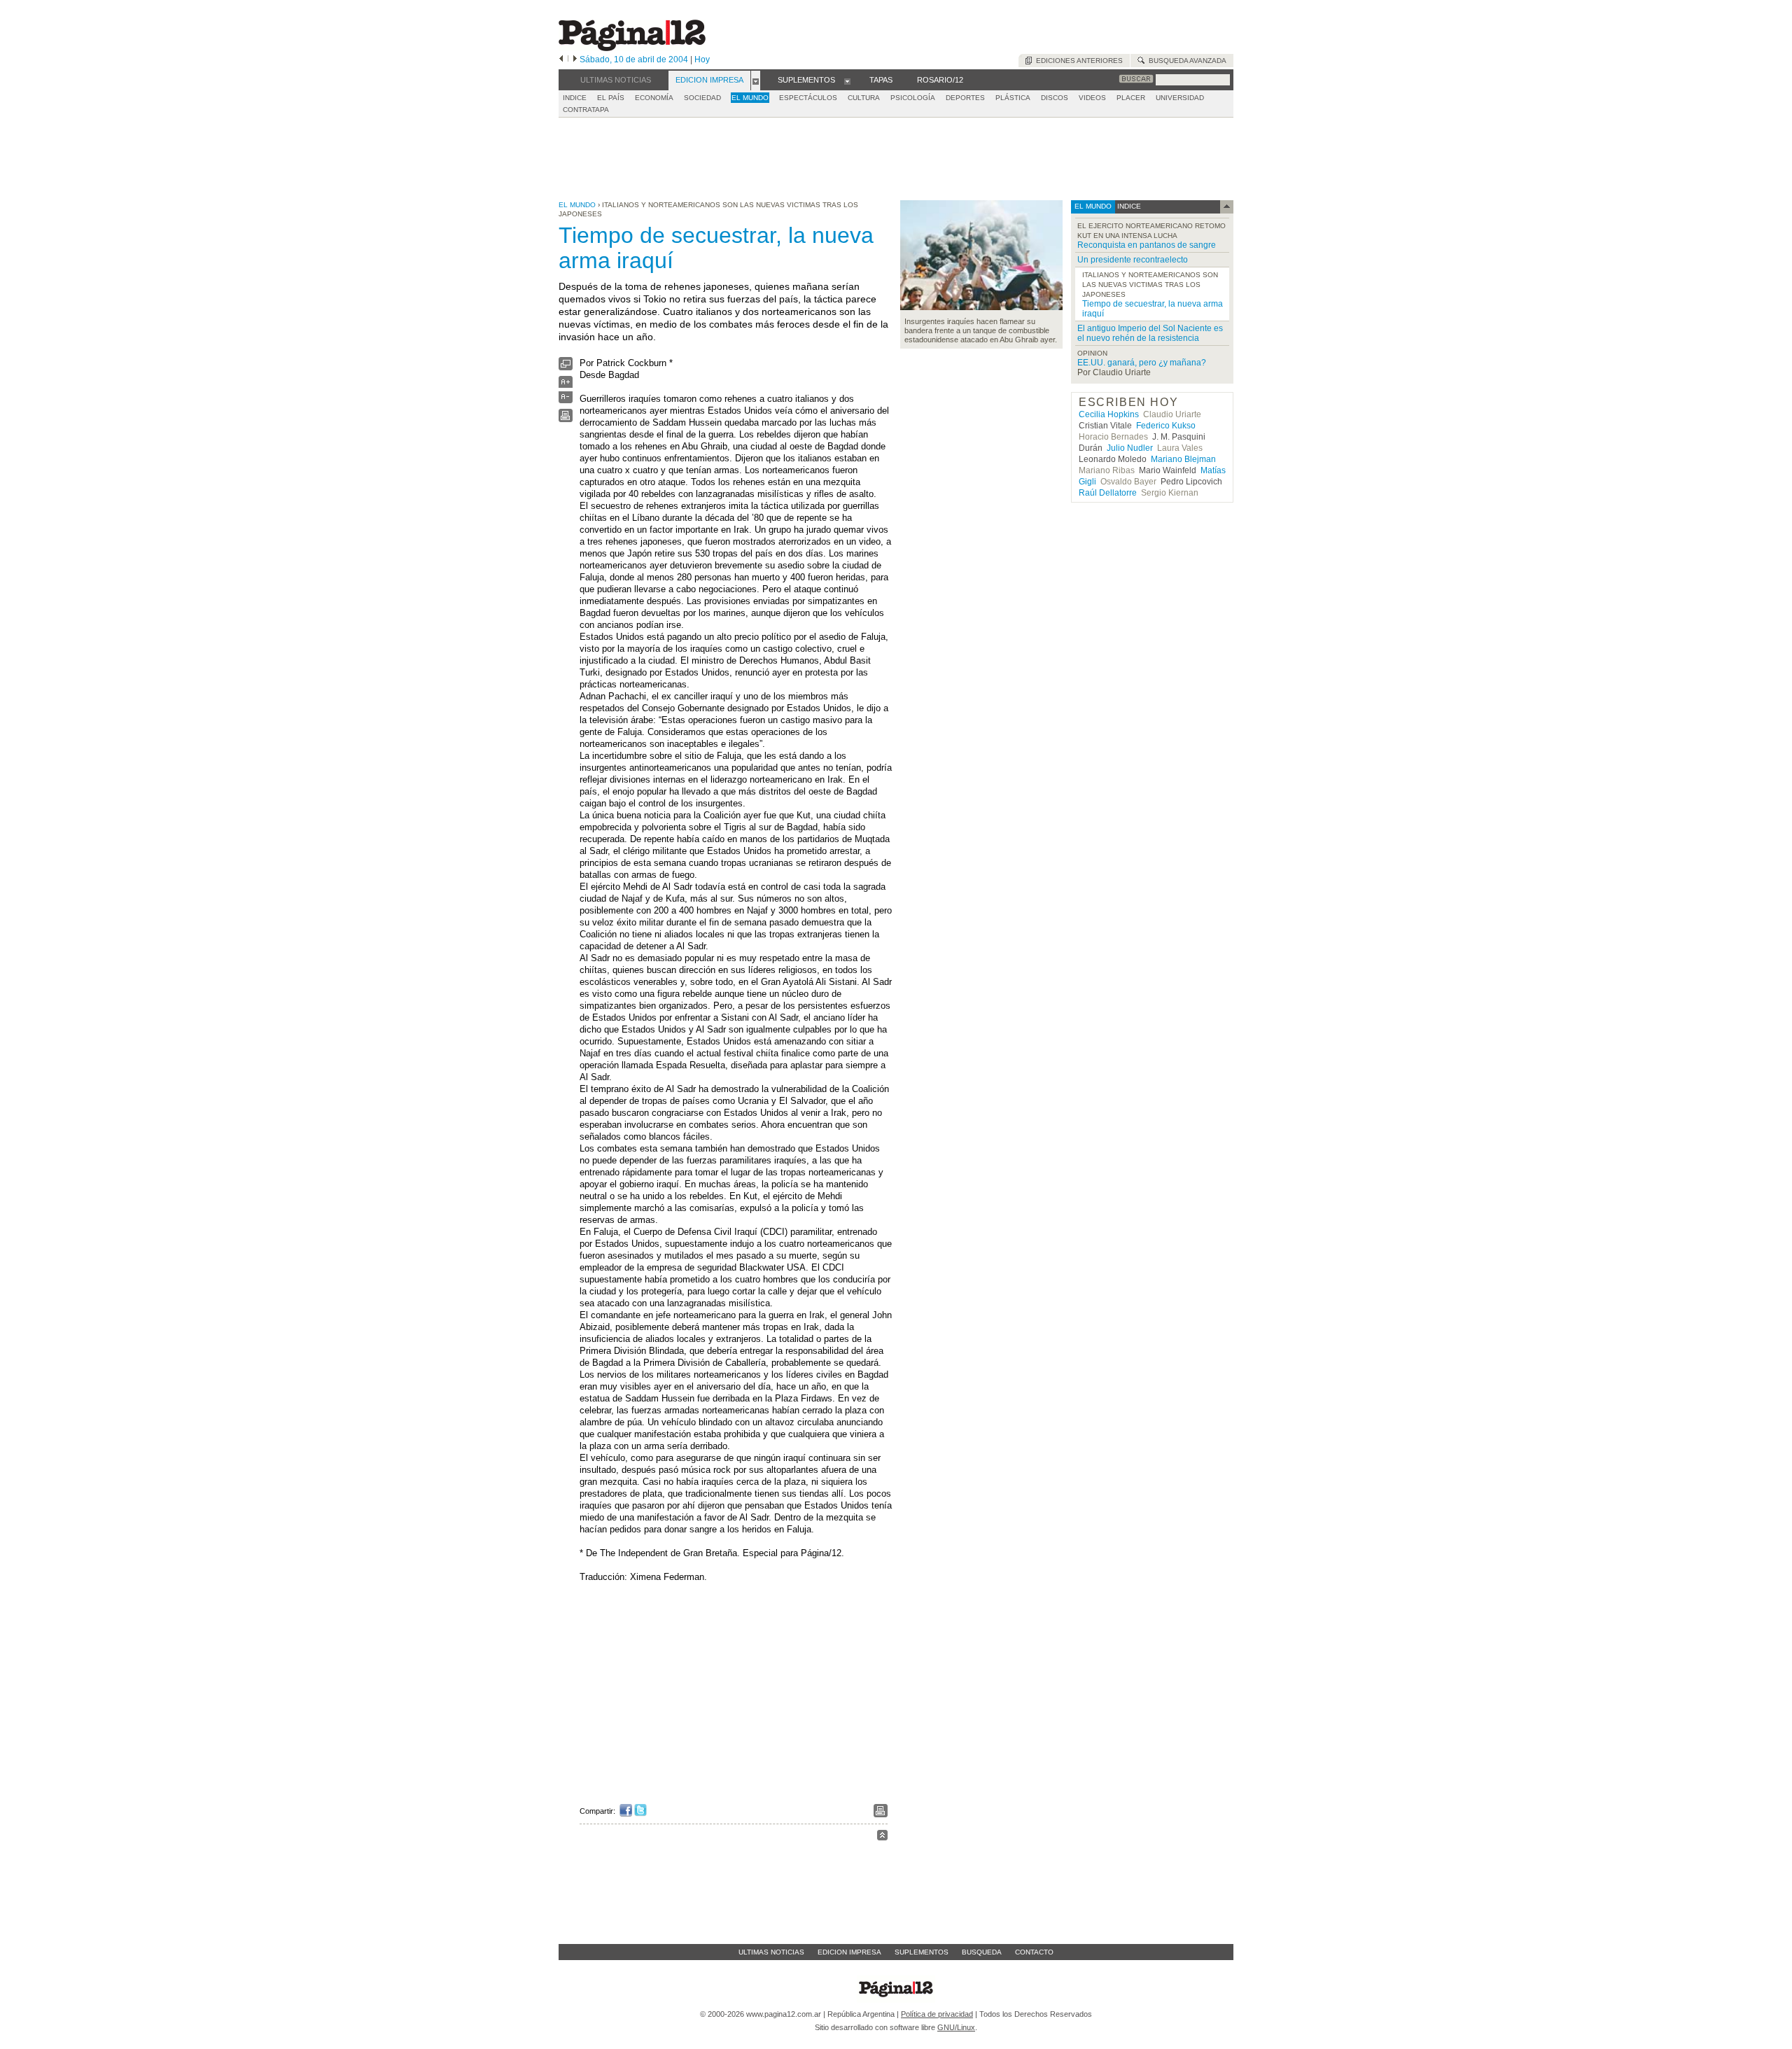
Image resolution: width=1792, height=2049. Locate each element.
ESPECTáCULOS (808, 98)
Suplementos (922, 1952)
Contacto (1034, 1952)
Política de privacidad (937, 2014)
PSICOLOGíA (913, 98)
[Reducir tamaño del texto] (566, 400)
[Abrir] (756, 81)
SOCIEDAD (702, 98)
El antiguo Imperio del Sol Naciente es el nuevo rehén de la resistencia (1150, 333)
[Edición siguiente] (575, 60)
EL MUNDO (750, 98)
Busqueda (982, 1952)
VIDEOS (1092, 98)
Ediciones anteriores (1077, 61)
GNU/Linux (956, 2027)
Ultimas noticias (771, 1952)
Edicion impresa (849, 1952)
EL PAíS (611, 98)
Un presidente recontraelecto (1133, 260)
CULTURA (864, 98)
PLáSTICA (1013, 98)
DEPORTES (965, 98)
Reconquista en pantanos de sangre (1147, 245)
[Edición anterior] (561, 60)
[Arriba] (882, 1837)
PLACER (1131, 98)
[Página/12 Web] (632, 48)
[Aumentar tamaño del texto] (566, 385)
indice (1128, 206)
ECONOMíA (654, 98)
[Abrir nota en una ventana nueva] (566, 367)
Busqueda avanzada (1185, 61)
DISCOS (1055, 98)
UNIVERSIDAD (1180, 98)
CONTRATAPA (586, 110)
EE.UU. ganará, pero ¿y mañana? (1142, 363)
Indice (575, 98)
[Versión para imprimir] (566, 419)
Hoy (702, 60)
